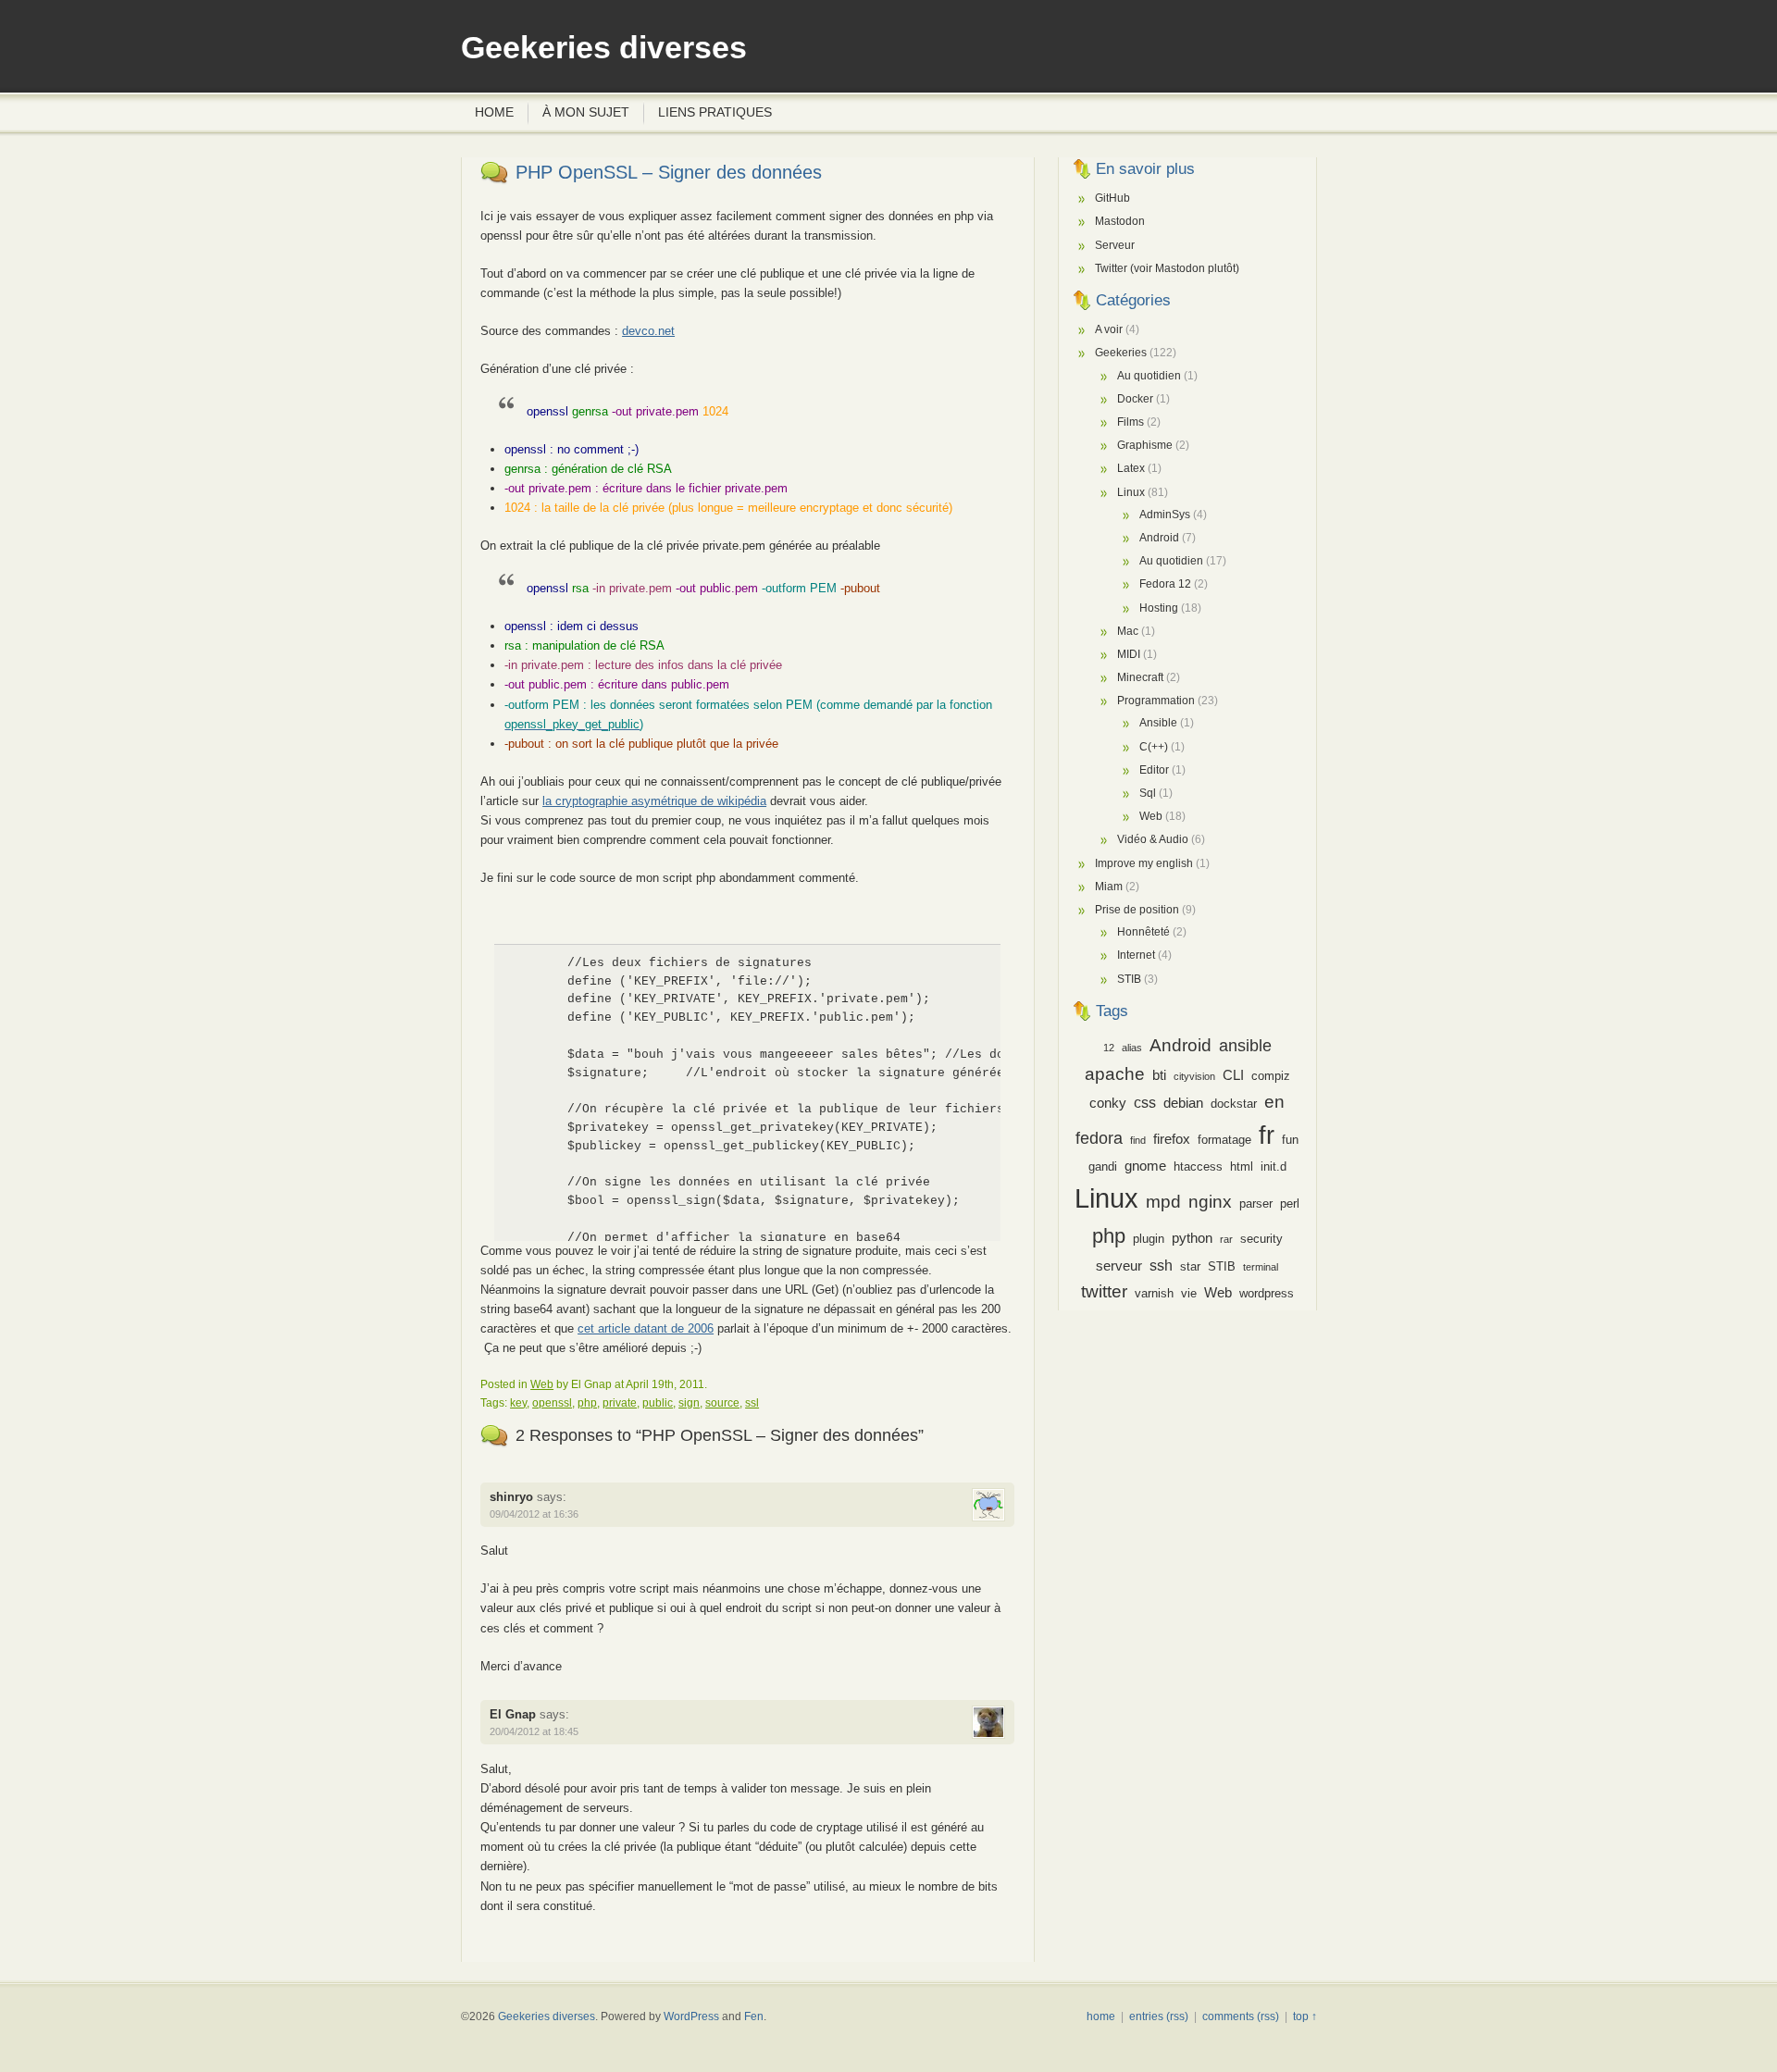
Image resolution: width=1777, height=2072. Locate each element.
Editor (1154, 770)
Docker (1135, 399)
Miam (1109, 887)
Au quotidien (1149, 376)
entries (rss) (1159, 2016)
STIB (1129, 979)
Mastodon (1120, 221)
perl (1290, 1203)
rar (1226, 1239)
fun (1290, 1140)
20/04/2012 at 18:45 (534, 1731)
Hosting (1159, 608)
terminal (1261, 1267)
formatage (1224, 1140)
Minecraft (1140, 677)
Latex (1131, 468)
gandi (1103, 1166)
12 (1109, 1048)
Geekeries (1121, 353)
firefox (1172, 1139)
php (587, 1403)
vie (1189, 1293)
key (518, 1403)
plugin (1149, 1239)
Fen (754, 2016)
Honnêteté (1143, 932)
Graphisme (1145, 445)
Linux (1131, 492)
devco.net (648, 331)
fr (1267, 1135)
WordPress (691, 2016)
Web (542, 1384)
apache (1115, 1073)
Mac (1128, 631)
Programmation (1156, 701)
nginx (1210, 1201)
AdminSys (1165, 515)
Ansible (1158, 723)
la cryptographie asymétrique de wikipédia (654, 801)
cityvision (1194, 1076)
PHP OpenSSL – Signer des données (669, 172)
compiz (1271, 1076)
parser (1256, 1203)
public (658, 1403)
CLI (1233, 1075)
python (1192, 1238)
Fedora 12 (1165, 584)
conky (1108, 1103)
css (1145, 1102)
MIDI (1129, 654)
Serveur (1115, 245)
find (1138, 1140)
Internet (1136, 955)
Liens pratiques (715, 112)
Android (1159, 538)
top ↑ (1305, 2016)
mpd (1163, 1202)
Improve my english (1144, 863)
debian (1183, 1103)
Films (1131, 422)
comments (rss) (1241, 2016)
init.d (1274, 1166)
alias (1132, 1048)
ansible (1245, 1046)
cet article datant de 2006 (646, 1328)
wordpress (1267, 1293)
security (1261, 1239)
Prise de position (1137, 910)
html (1242, 1166)
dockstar (1234, 1104)
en (1274, 1102)
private (620, 1403)
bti (1159, 1075)
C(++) (1154, 747)
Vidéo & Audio (1153, 839)
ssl (752, 1403)
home (1101, 2016)
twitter (1104, 1291)
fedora (1099, 1138)
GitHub (1112, 198)
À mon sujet (586, 112)
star (1190, 1266)
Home (494, 112)
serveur (1119, 1266)
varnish (1154, 1293)
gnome (1145, 1166)
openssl (552, 1403)
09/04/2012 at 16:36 (534, 1514)
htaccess (1198, 1166)
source (722, 1403)
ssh (1161, 1265)
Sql (1148, 793)
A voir (1109, 329)
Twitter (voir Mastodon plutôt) (1167, 268)
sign (689, 1403)
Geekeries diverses (604, 48)
